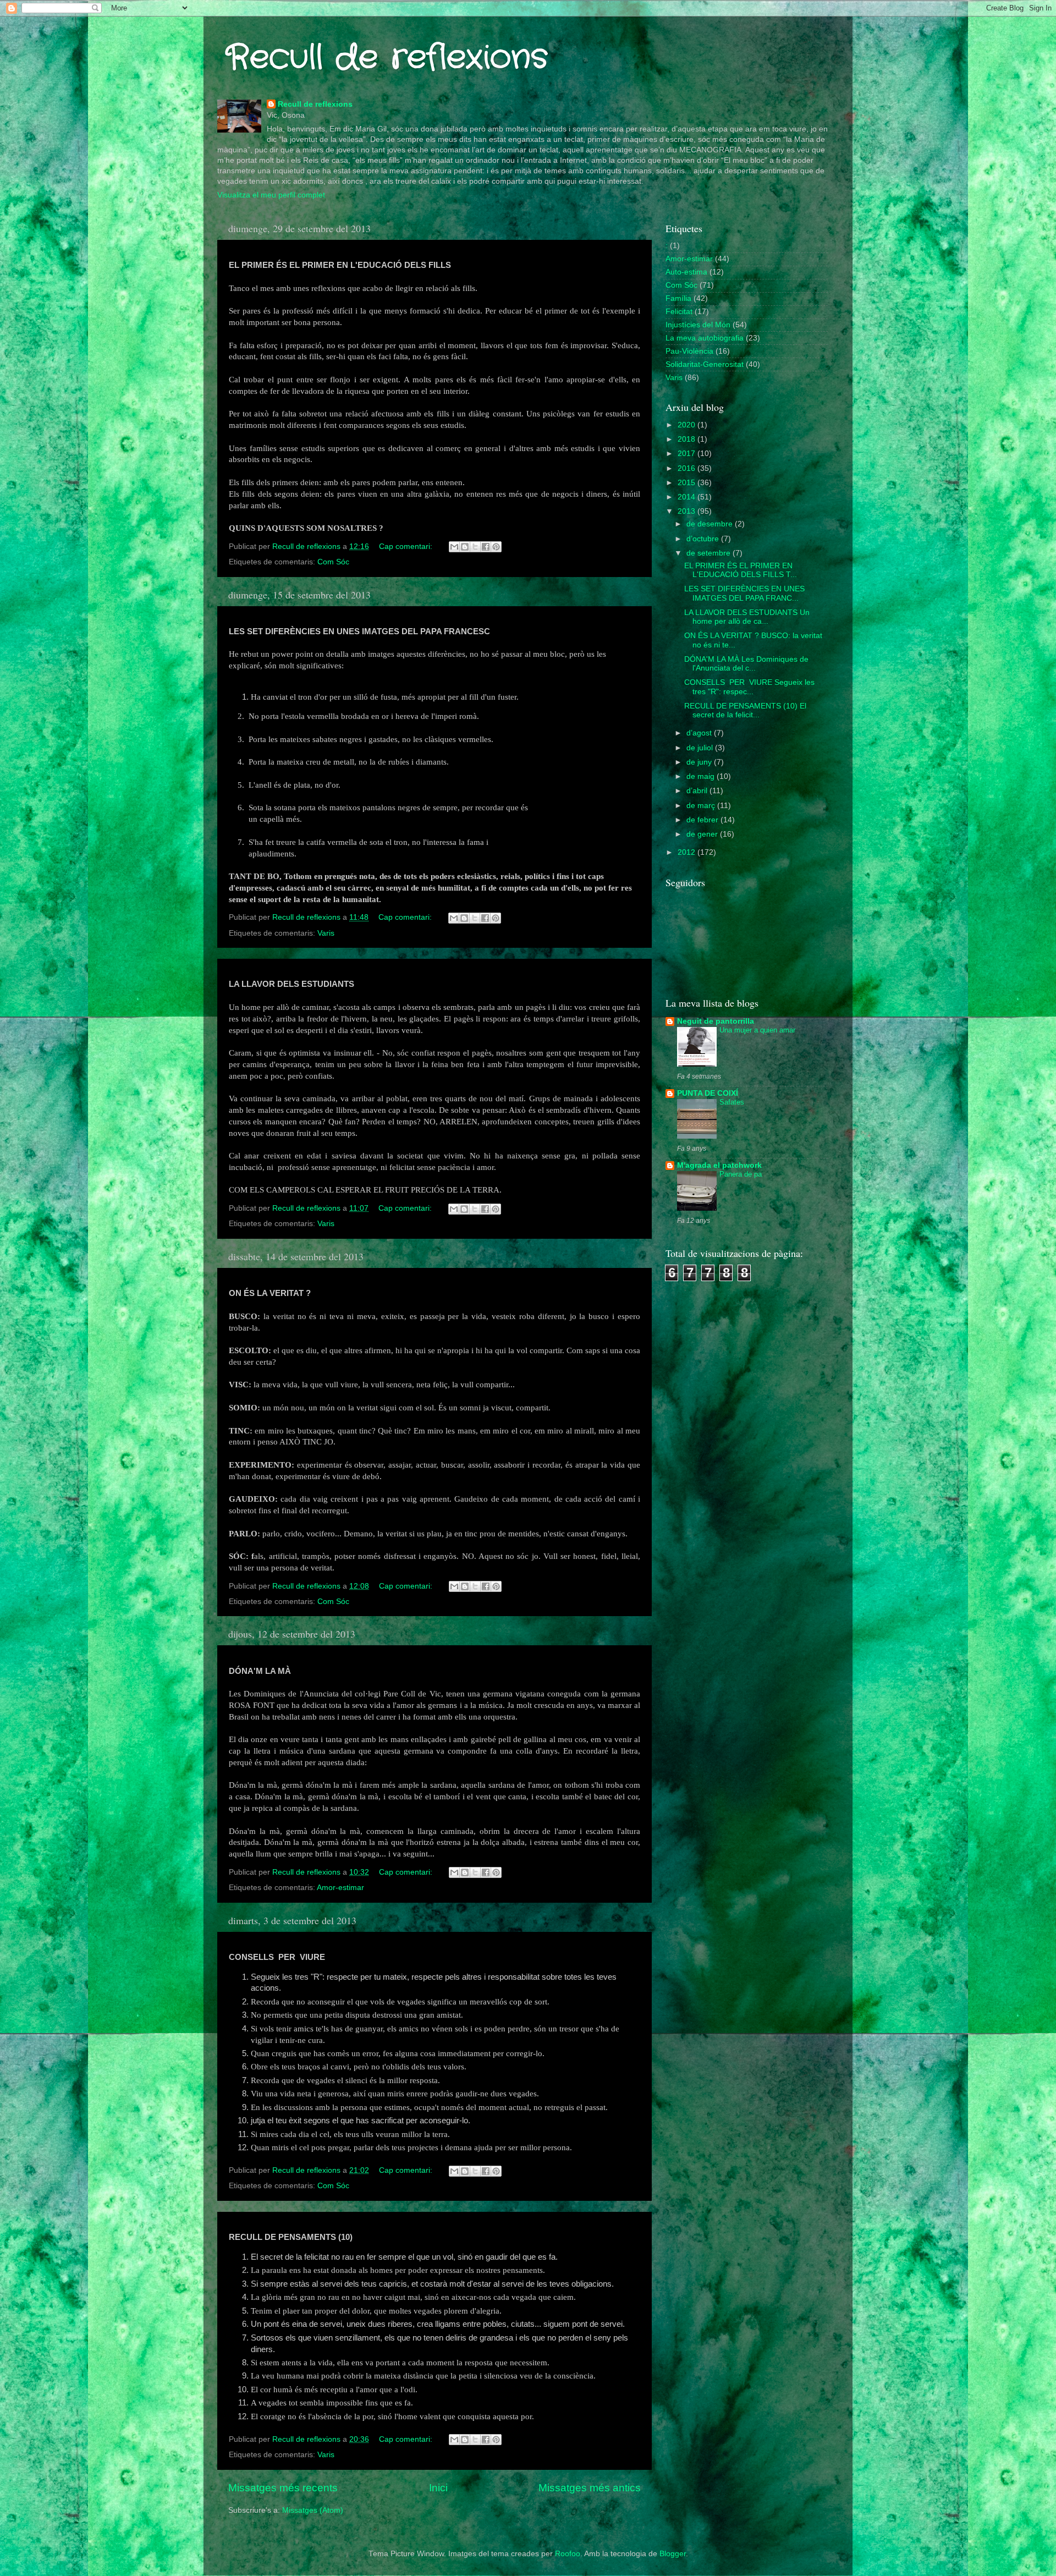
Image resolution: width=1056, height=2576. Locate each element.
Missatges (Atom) (313, 2510)
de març (702, 806)
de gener (703, 834)
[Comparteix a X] (475, 547)
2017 (687, 454)
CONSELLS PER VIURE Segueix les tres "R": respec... (749, 687)
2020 (687, 425)
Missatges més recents (283, 2488)
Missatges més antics (590, 2488)
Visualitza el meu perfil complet (271, 195)
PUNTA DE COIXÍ (708, 1093)
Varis (326, 933)
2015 (687, 483)
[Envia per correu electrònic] (454, 547)
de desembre (711, 524)
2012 (687, 852)
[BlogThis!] (465, 547)
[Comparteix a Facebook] (486, 547)
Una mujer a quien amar (757, 1030)
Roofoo (568, 2554)
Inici (438, 2488)
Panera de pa (741, 1174)
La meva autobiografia (705, 338)
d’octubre (704, 539)
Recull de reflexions (387, 58)
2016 (687, 468)
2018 (687, 439)
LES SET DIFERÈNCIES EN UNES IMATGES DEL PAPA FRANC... (744, 593)
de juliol (701, 748)
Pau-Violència (689, 351)
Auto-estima (686, 272)
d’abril (698, 791)
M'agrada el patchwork (719, 1165)
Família (678, 298)
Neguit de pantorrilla (716, 1021)
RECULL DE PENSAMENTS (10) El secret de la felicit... (745, 710)
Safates (732, 1102)
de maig (702, 776)
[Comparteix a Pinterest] (496, 547)
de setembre (710, 553)
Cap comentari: (407, 546)
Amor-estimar (340, 1888)
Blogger (673, 2554)
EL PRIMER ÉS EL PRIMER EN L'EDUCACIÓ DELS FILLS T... (741, 570)
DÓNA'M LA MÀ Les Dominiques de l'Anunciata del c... (746, 664)
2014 (687, 497)
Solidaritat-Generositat (705, 364)
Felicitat (679, 312)
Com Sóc (333, 562)
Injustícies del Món (698, 325)
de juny (700, 762)
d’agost (700, 733)
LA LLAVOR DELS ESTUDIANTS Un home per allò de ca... (747, 617)
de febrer (703, 820)
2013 (687, 511)
